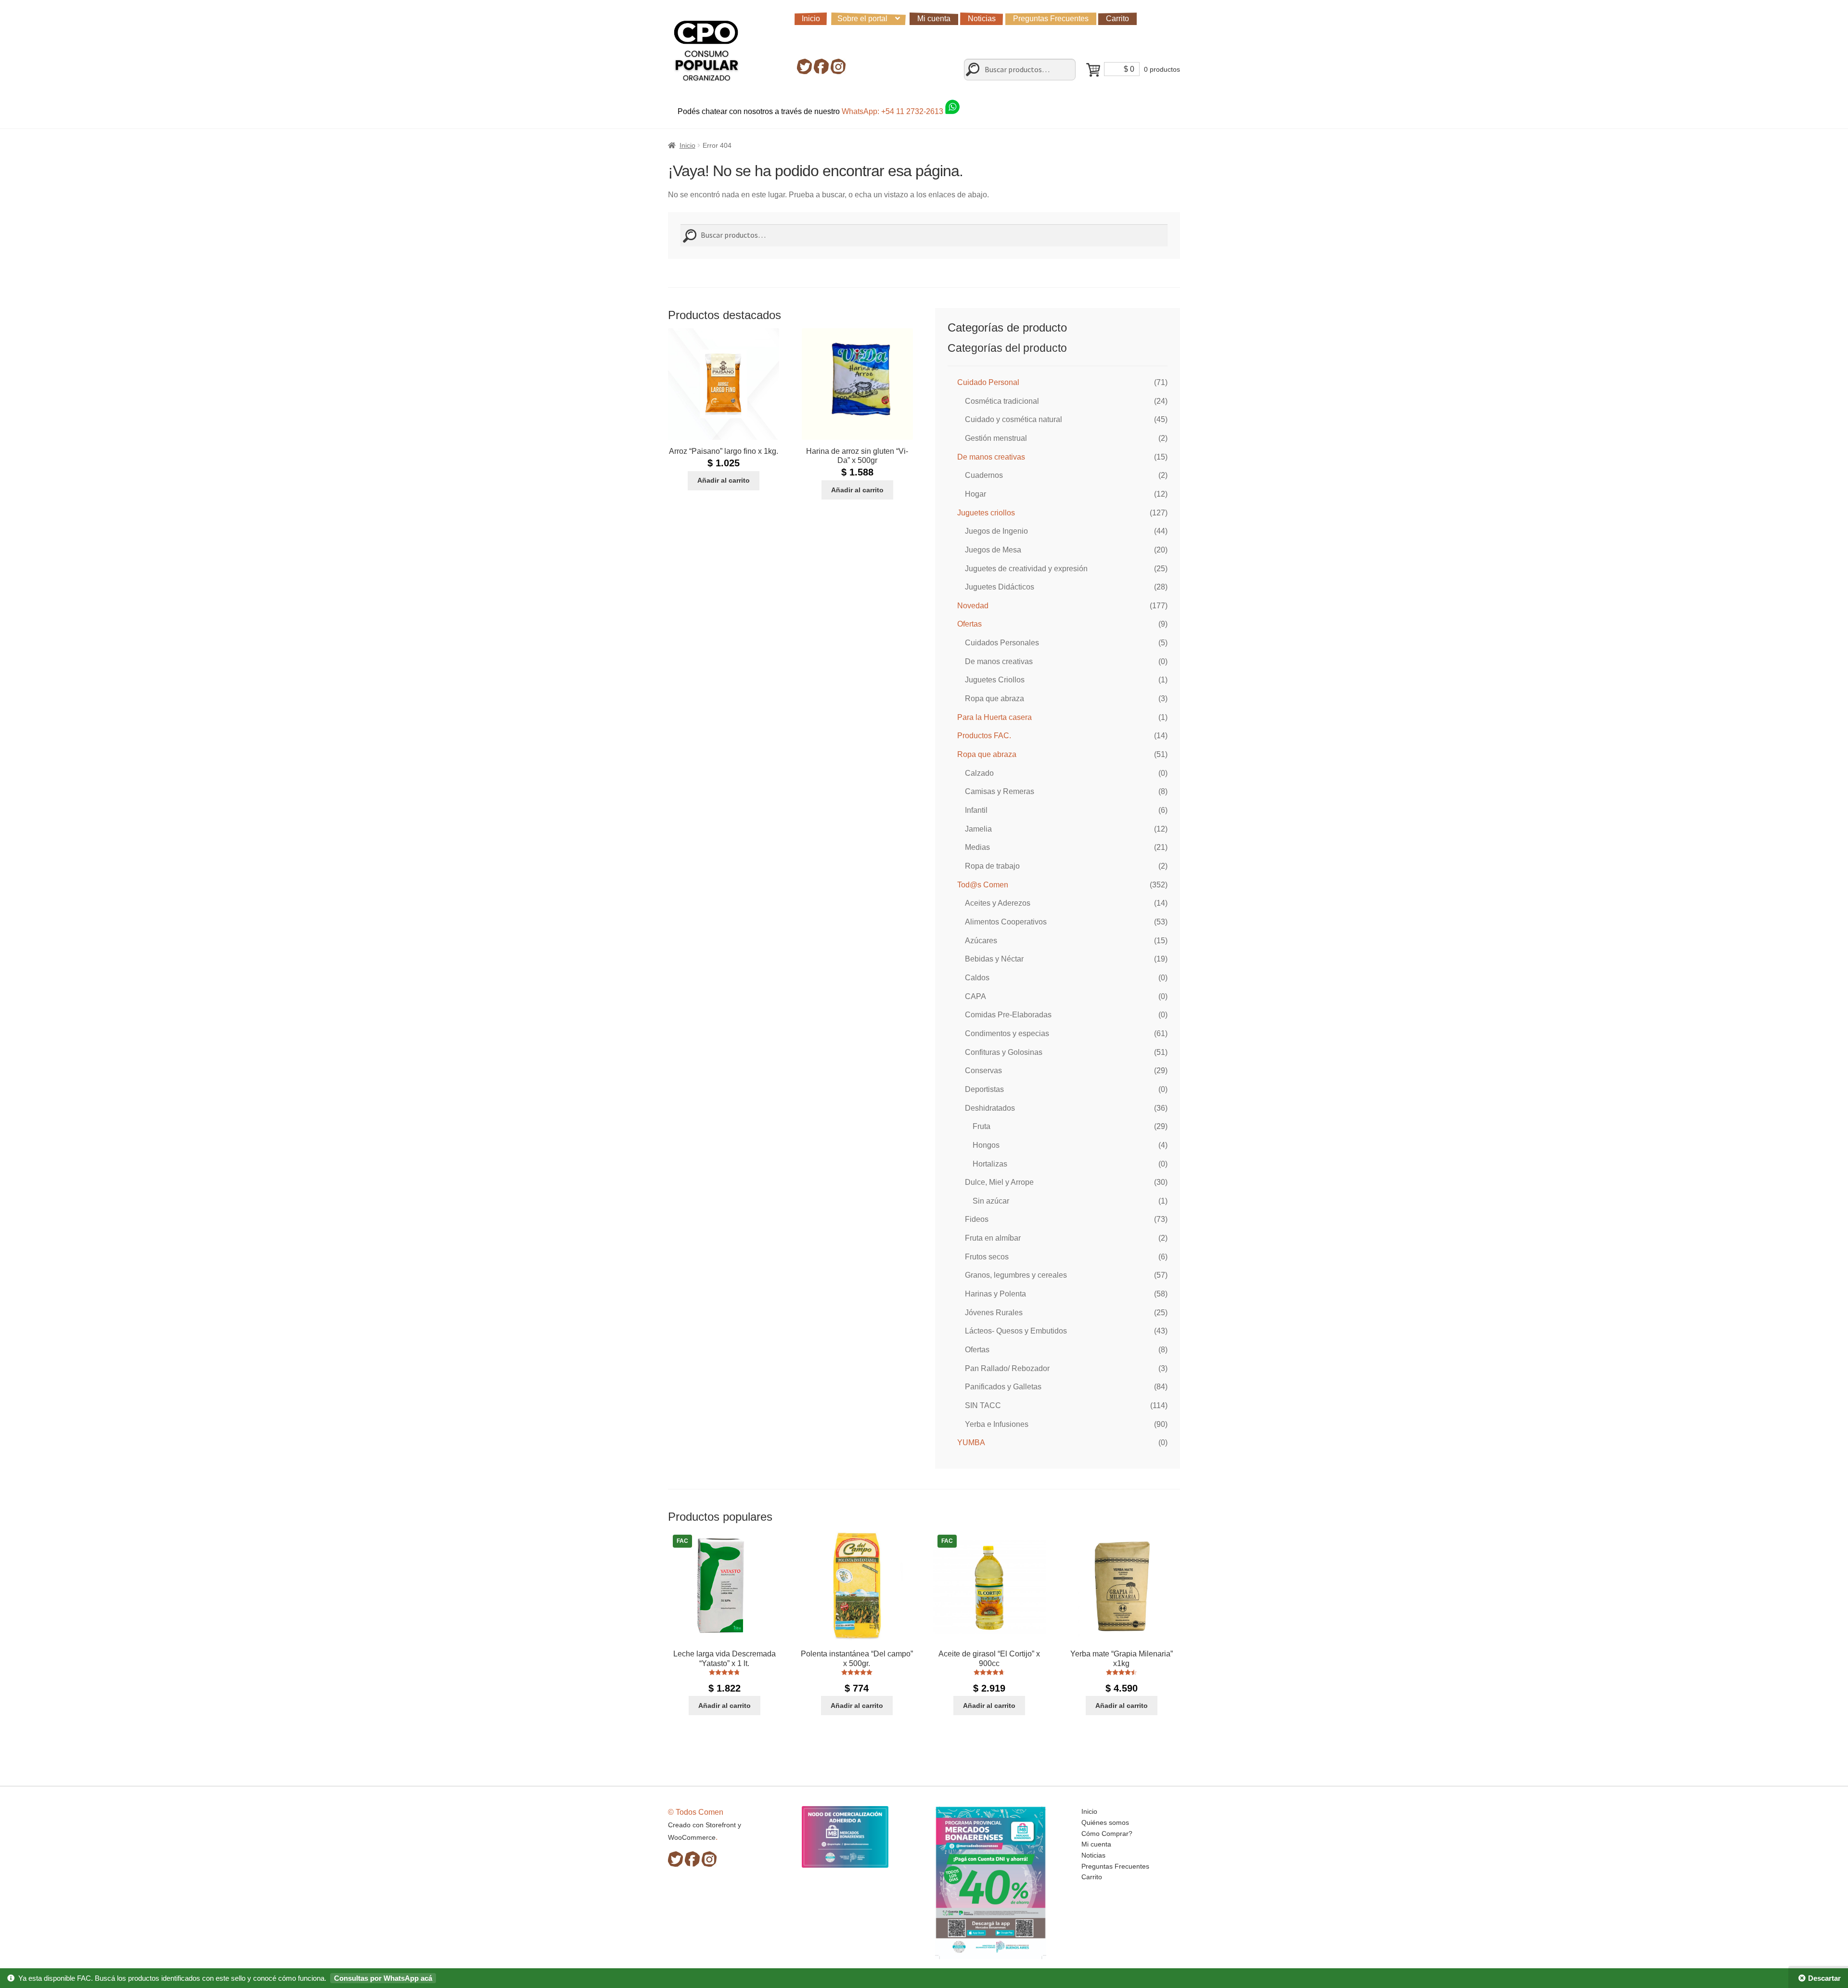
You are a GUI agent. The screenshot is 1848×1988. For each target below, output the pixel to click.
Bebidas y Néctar (994, 959)
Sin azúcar (991, 1201)
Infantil (976, 810)
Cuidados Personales (1002, 643)
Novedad (973, 606)
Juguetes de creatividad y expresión (1026, 569)
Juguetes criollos (986, 513)
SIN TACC (983, 1405)
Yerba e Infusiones (997, 1424)
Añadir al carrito (724, 480)
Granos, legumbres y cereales (1016, 1275)
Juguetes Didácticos (1000, 587)
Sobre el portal (862, 19)
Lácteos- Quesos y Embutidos (1016, 1331)
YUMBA (971, 1443)
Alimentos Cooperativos (1006, 922)
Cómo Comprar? (1107, 1834)
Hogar (975, 494)
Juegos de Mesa (993, 550)
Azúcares (981, 941)
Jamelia (978, 829)
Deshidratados (990, 1108)
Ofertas (969, 624)
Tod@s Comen (983, 885)
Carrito (1117, 19)
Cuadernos (984, 475)
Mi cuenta (934, 19)
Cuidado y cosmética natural (1014, 419)
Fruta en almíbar (993, 1238)
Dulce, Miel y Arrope (999, 1182)
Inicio (811, 19)
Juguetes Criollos (995, 680)
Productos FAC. (984, 736)
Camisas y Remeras (1000, 791)
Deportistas (984, 1089)
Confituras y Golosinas (1004, 1052)
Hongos (986, 1145)
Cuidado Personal (988, 382)
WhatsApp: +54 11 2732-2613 (893, 111)
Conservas (983, 1071)
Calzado (979, 773)
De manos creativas (991, 457)
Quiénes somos (1105, 1822)
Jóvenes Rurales (994, 1313)
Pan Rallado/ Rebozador (1007, 1368)
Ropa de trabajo (992, 866)
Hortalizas (990, 1164)
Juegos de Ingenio (996, 531)
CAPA (975, 996)
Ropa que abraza (995, 699)
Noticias (982, 19)
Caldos (977, 978)
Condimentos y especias (1007, 1033)
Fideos (977, 1219)
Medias (977, 847)
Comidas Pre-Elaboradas (1008, 1015)
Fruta (982, 1126)
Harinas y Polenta (995, 1294)
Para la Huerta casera (995, 717)
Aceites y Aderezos (998, 903)
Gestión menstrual (996, 438)
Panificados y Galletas (1003, 1387)
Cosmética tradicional (1002, 401)
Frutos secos (987, 1257)
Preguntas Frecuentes (1051, 19)
